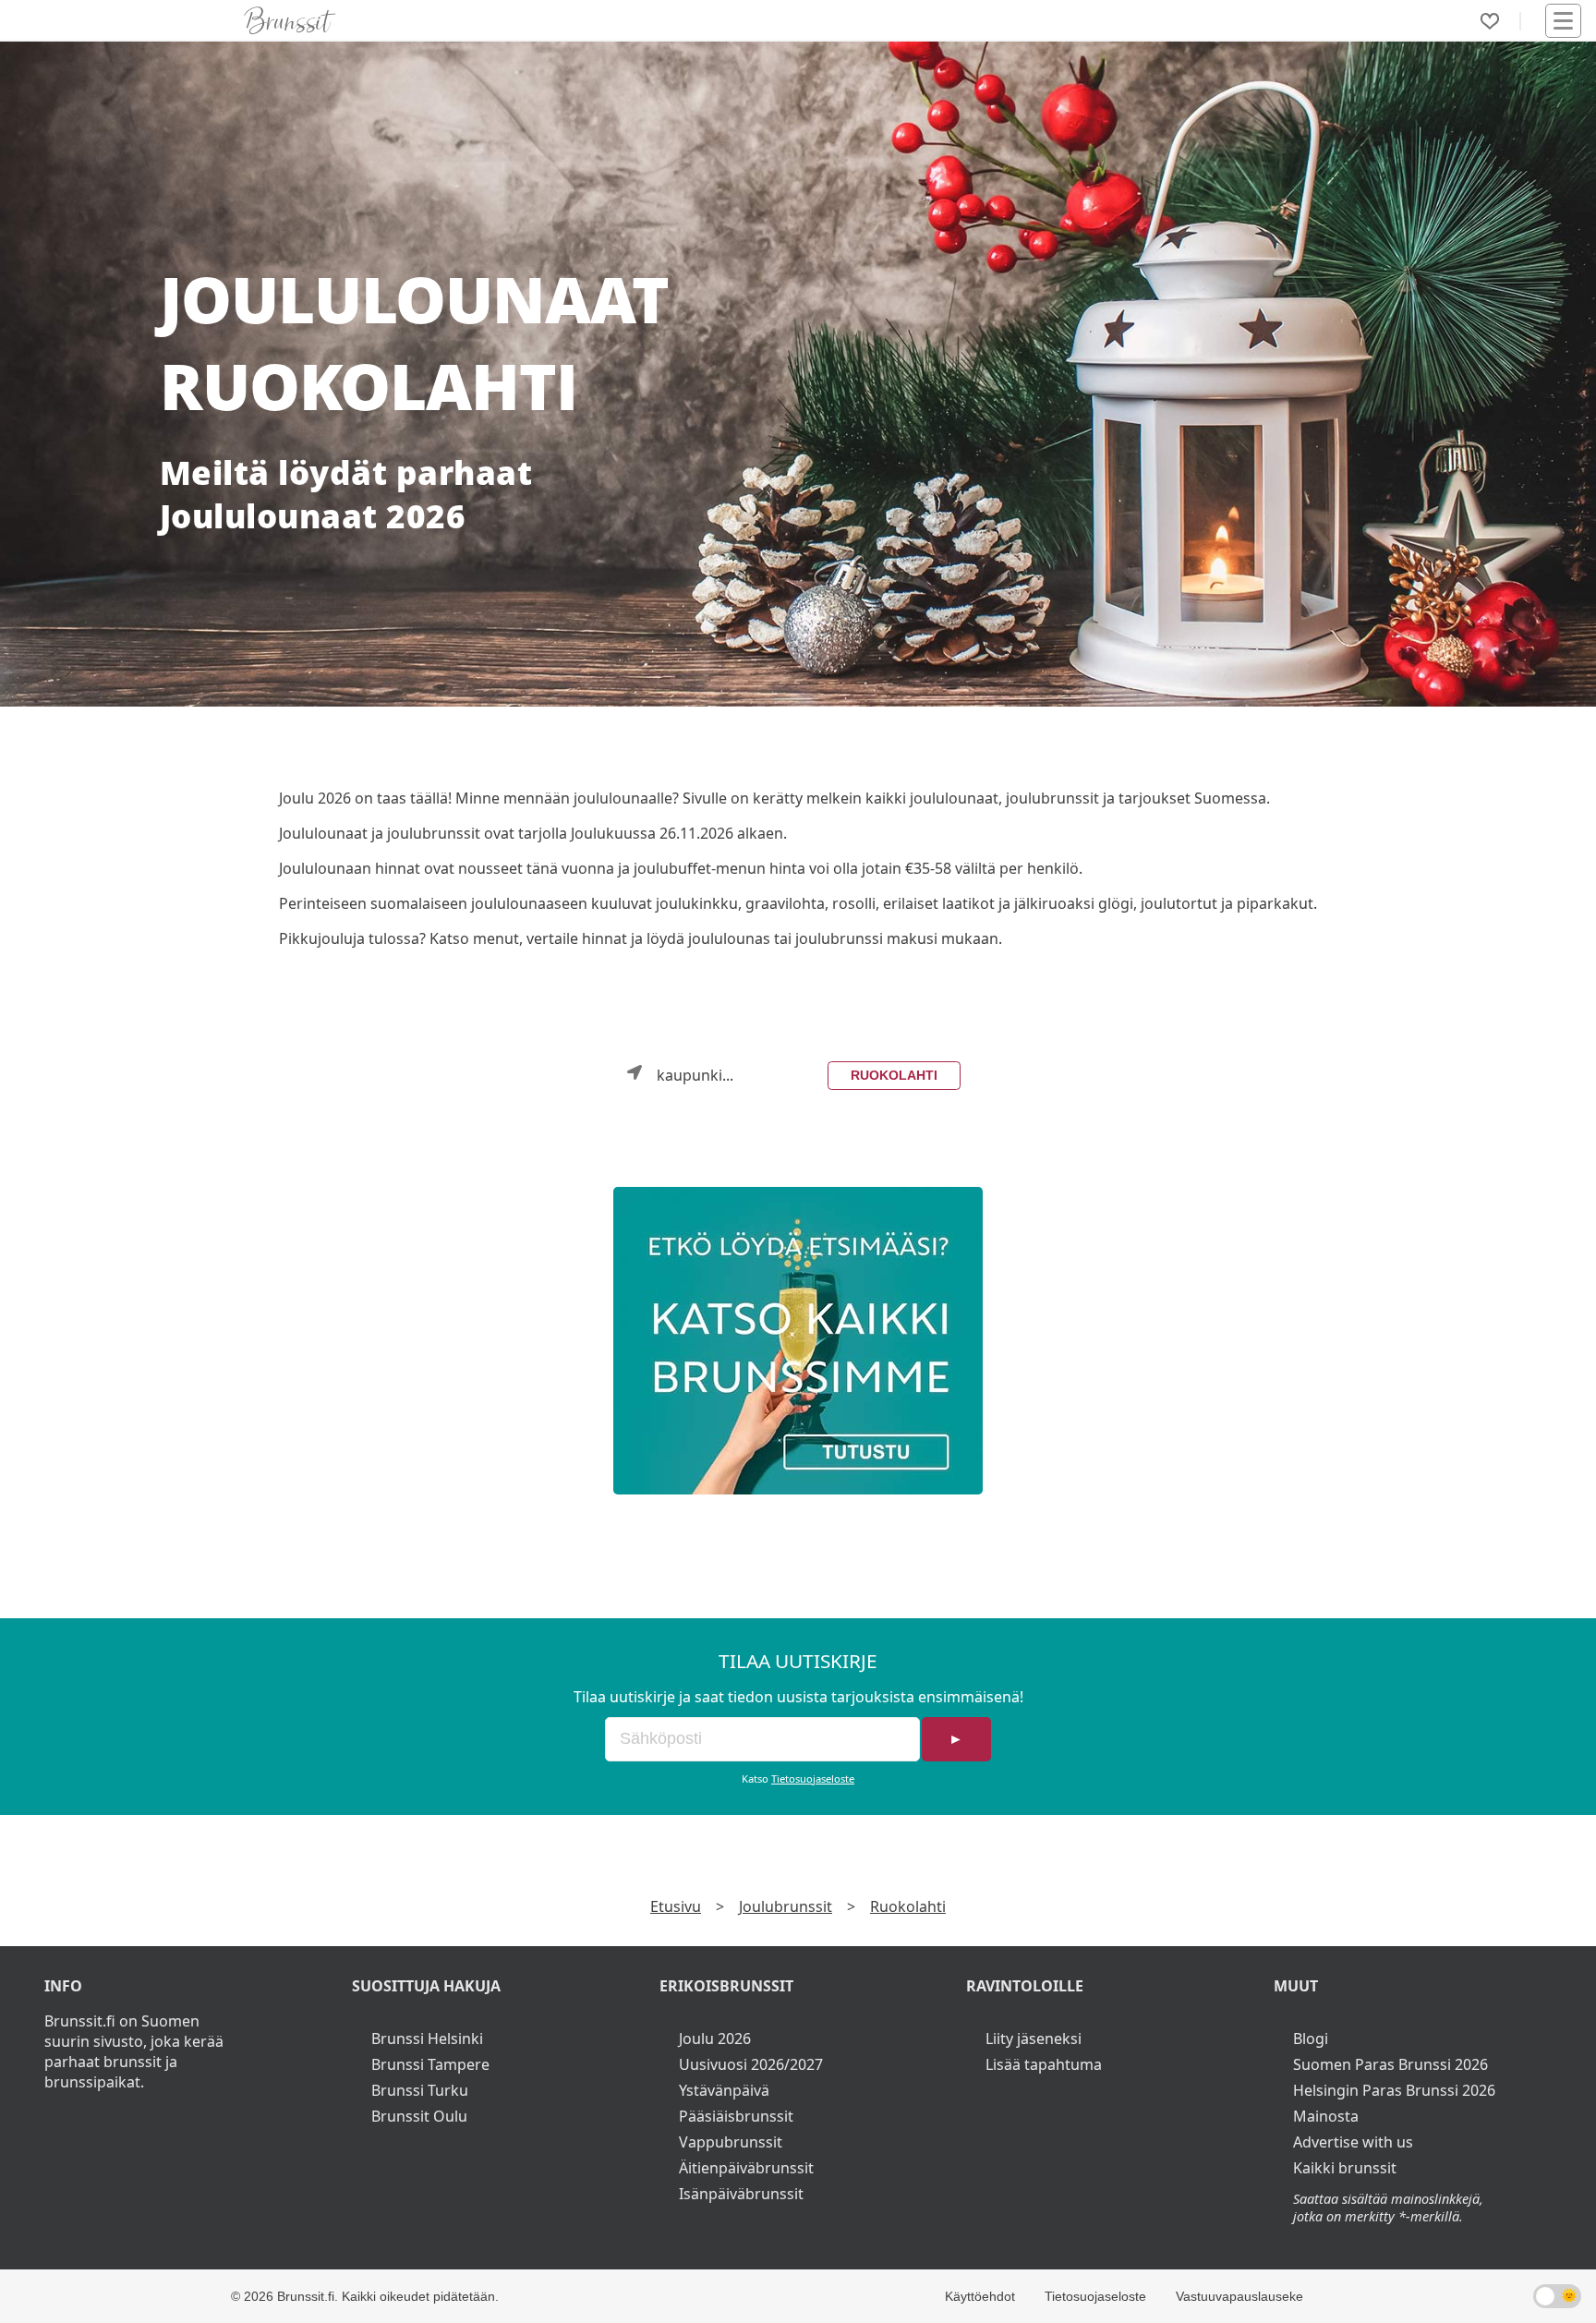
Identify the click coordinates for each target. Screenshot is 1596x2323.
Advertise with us (1353, 2142)
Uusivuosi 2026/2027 (751, 2064)
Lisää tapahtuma (1044, 2064)
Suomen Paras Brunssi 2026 (1390, 2064)
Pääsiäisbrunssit (736, 2116)
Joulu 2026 (715, 2039)
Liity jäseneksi (1034, 2039)
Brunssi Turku (420, 2090)
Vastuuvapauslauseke (1239, 2296)
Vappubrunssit (731, 2142)
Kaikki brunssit (1345, 2168)
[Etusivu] (290, 20)
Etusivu (676, 1906)
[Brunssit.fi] (798, 1341)
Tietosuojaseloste (813, 1779)
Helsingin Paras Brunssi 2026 (1394, 2090)
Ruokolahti (894, 1075)
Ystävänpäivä (724, 2090)
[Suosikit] (1490, 21)
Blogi (1311, 2039)
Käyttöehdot (980, 2296)
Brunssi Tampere (430, 2064)
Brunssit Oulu (419, 2116)
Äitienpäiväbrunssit (746, 2168)
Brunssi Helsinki (427, 2039)
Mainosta (1326, 2116)
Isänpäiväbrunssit (741, 2194)
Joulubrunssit (786, 1906)
